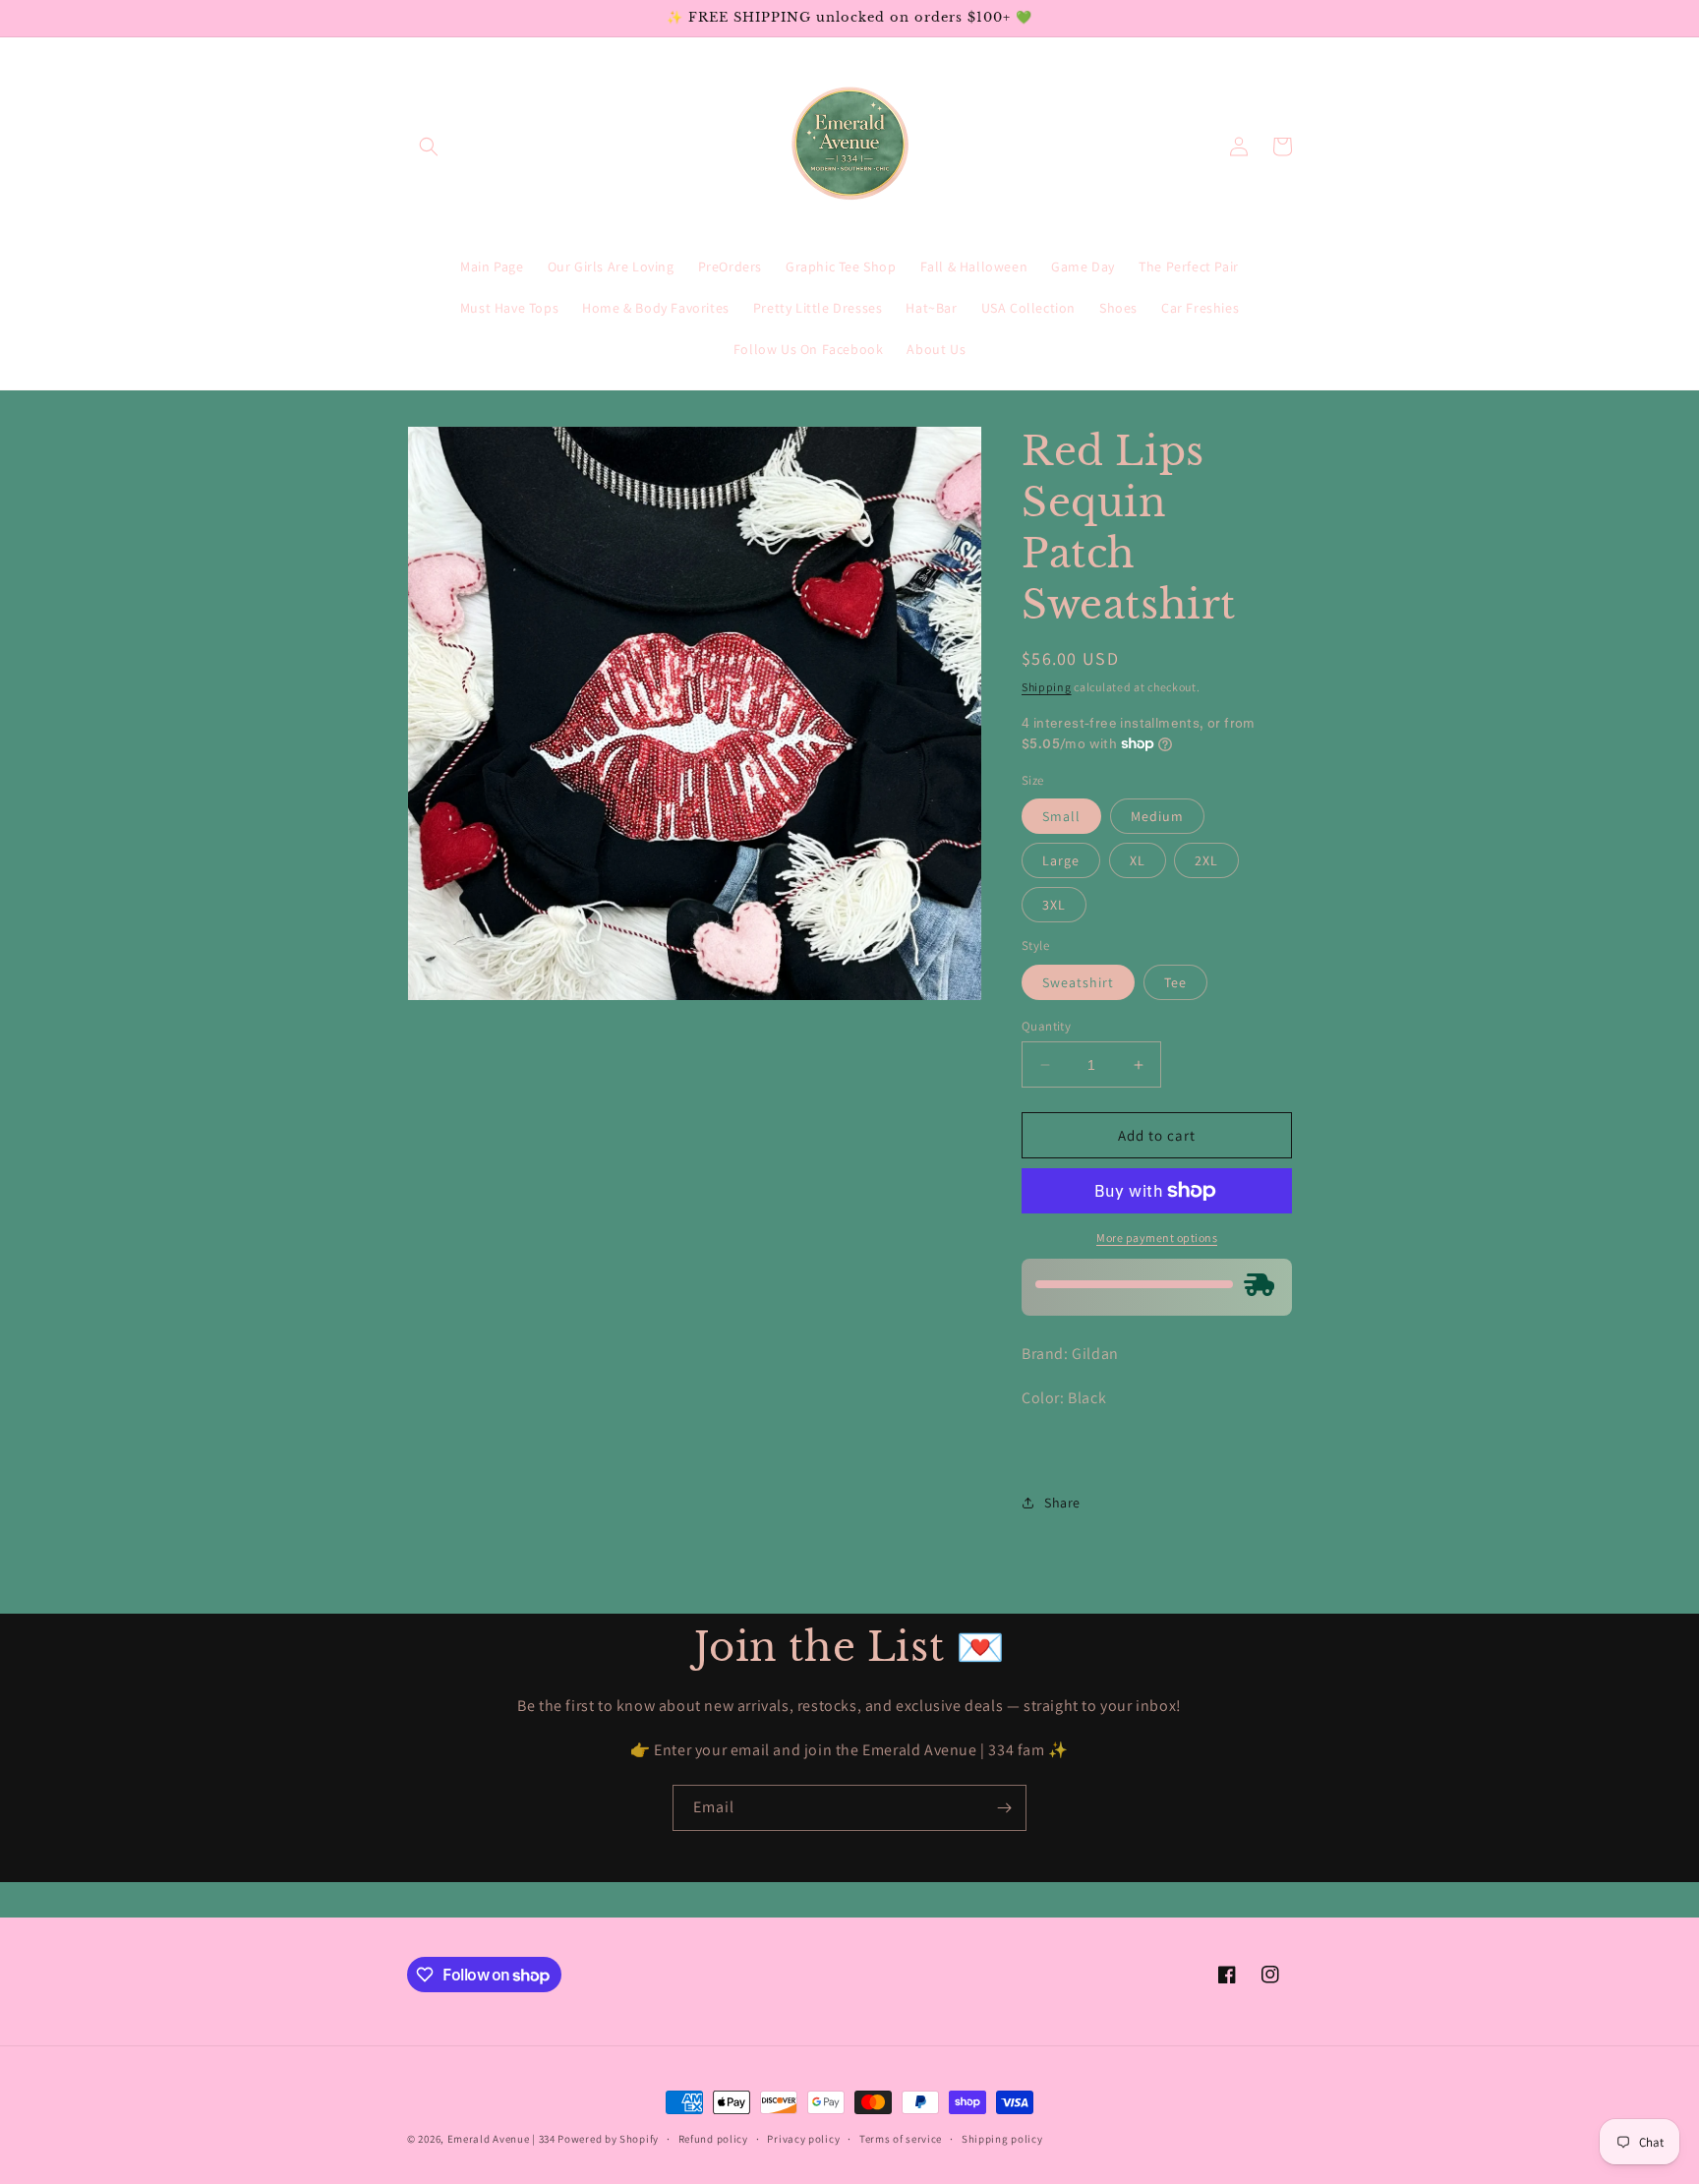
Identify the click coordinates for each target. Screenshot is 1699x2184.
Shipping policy (1002, 2139)
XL (1138, 860)
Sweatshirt (1078, 982)
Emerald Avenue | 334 (501, 2139)
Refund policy (713, 2139)
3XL (1054, 905)
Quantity (1046, 1026)
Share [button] (1062, 1503)
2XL (1206, 860)
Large (1061, 860)
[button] (429, 147)
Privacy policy (803, 2139)
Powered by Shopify (608, 2139)
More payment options (1157, 1238)
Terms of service (901, 2139)
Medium (1157, 816)
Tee (1175, 982)
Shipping (1047, 687)
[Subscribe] (1004, 1808)
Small (1061, 816)
